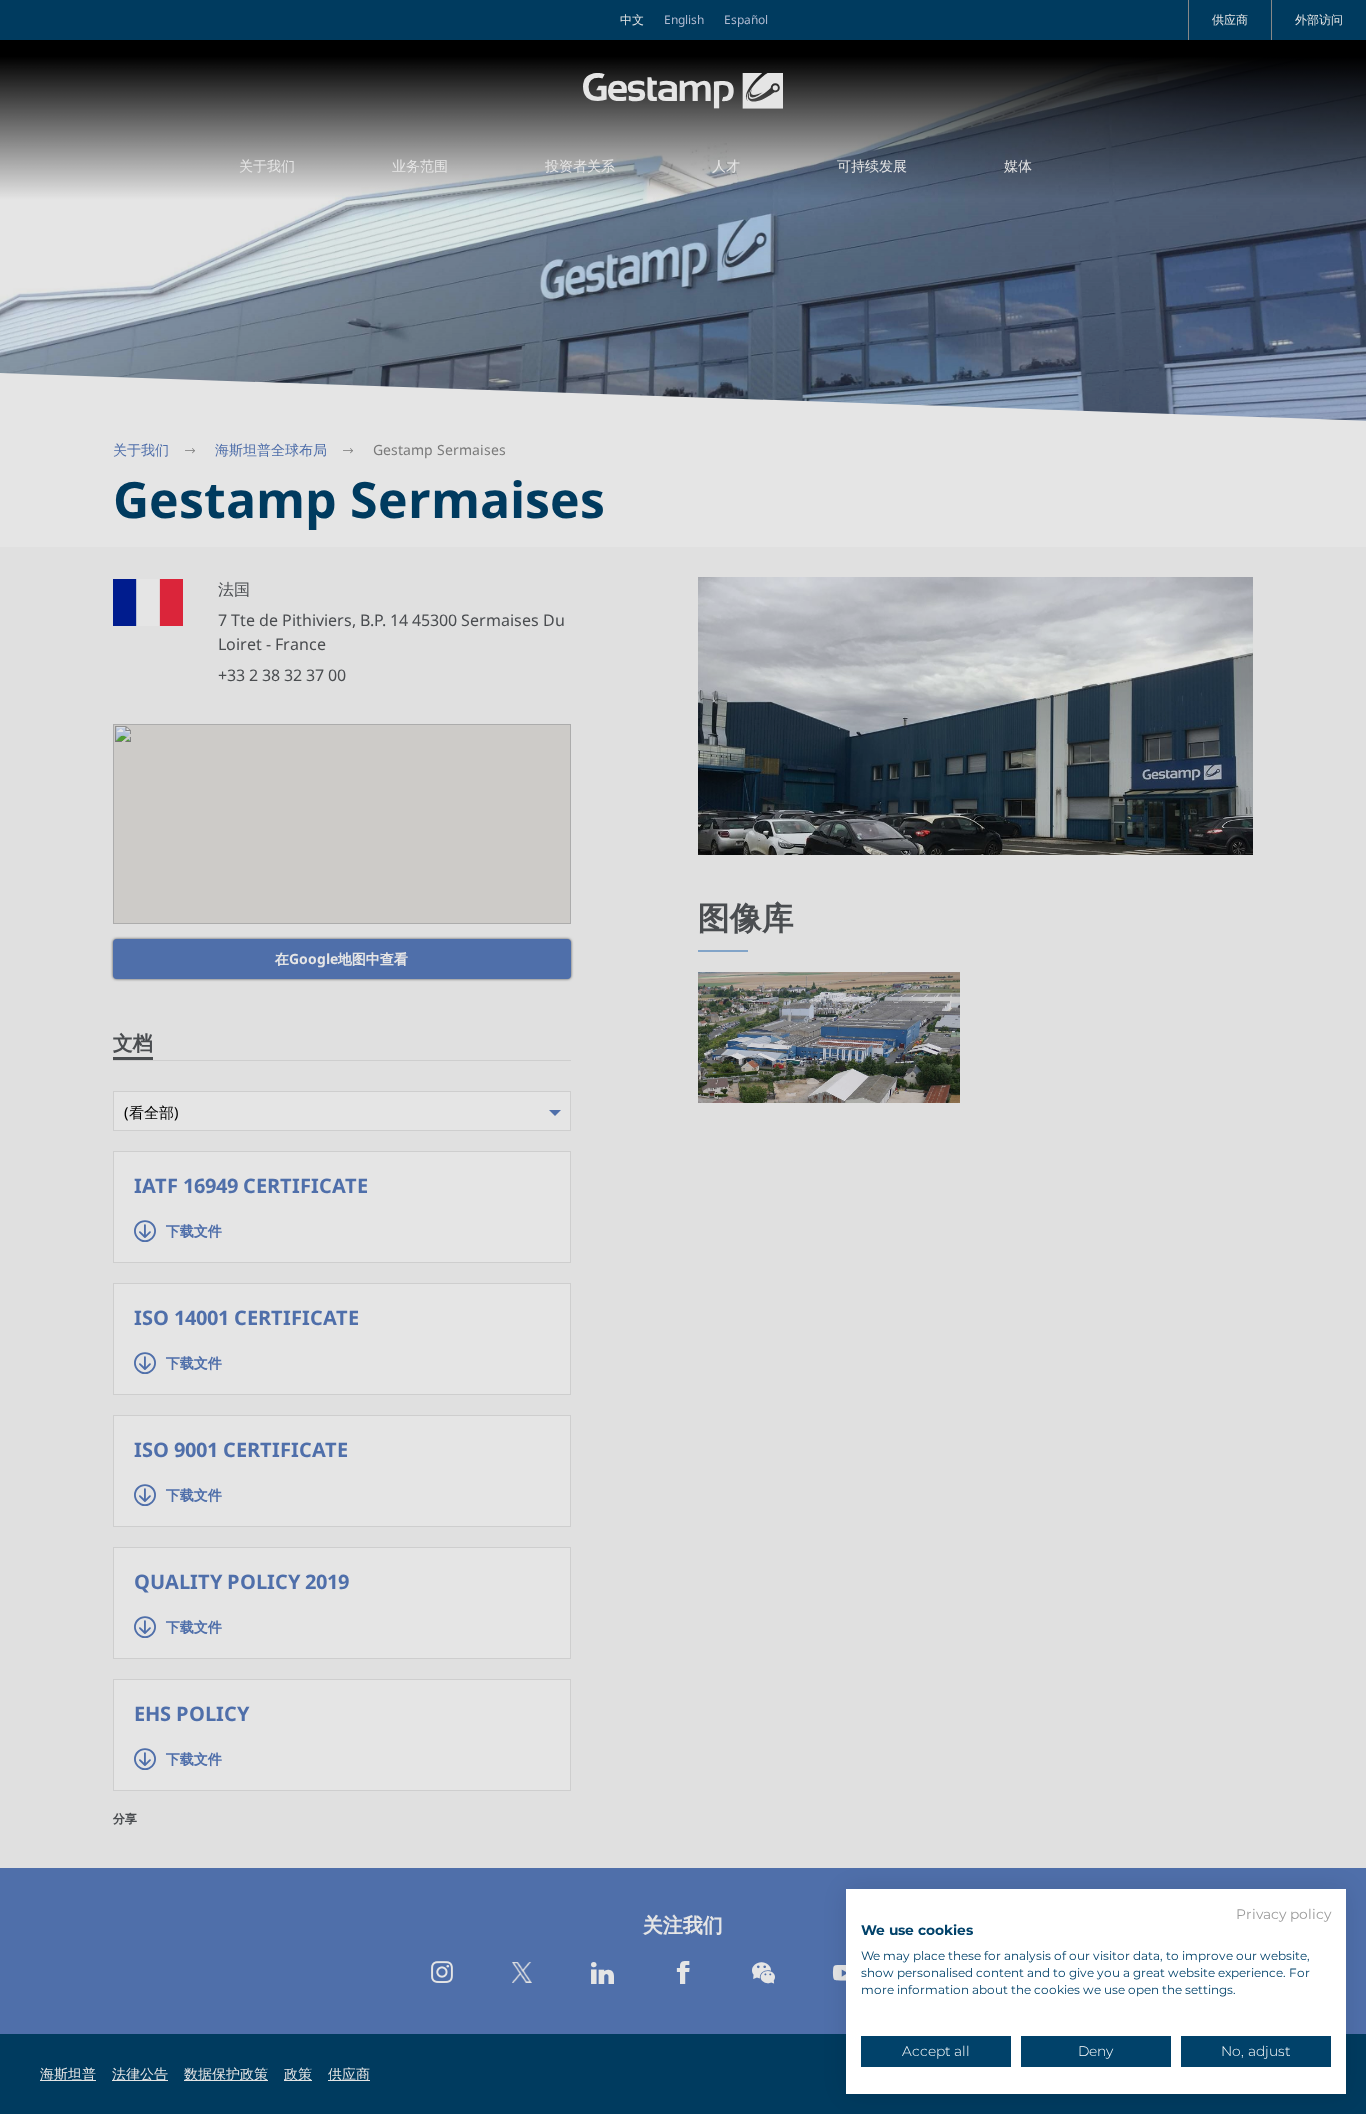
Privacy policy (1283, 1915)
